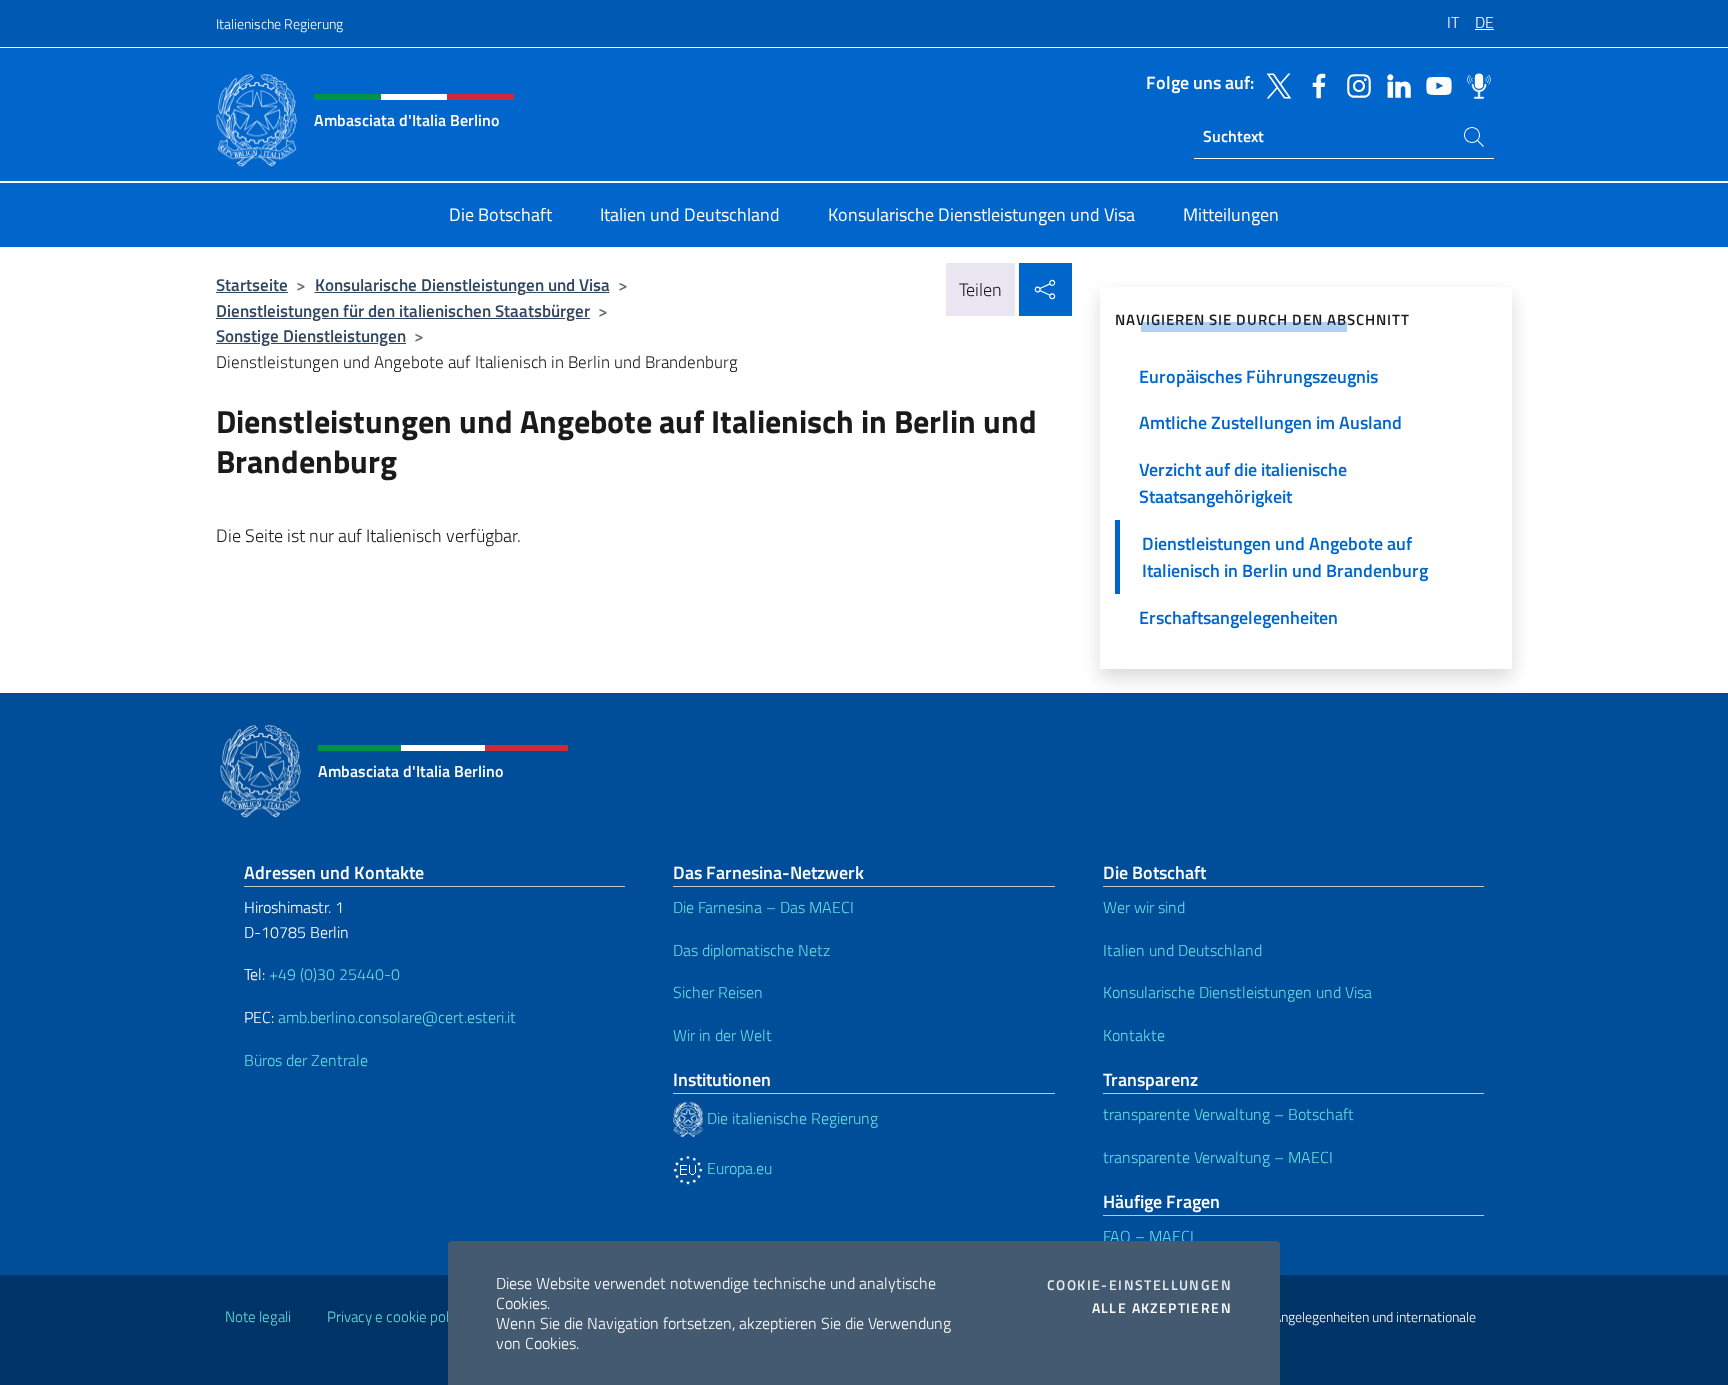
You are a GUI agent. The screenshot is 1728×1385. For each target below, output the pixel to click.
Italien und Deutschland (1182, 950)
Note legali (258, 1316)
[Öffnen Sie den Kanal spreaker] (1474, 84)
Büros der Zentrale (306, 1060)
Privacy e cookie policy (396, 1316)
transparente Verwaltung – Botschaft (1228, 1114)
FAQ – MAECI (1148, 1236)
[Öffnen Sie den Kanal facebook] (1314, 84)
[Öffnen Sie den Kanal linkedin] (1394, 84)
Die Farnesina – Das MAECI (763, 907)
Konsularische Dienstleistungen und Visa (462, 284)
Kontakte (1134, 1035)
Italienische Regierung (279, 23)
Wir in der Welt (722, 1035)
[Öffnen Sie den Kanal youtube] (1434, 84)
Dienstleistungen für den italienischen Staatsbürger (403, 310)
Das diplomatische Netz (751, 950)
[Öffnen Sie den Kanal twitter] (1274, 84)
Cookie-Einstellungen (1139, 1285)
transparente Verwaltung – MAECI (1218, 1157)
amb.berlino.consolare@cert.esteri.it (397, 1017)
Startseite (252, 284)
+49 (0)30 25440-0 (334, 974)
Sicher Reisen (718, 992)
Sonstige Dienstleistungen (311, 335)
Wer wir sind (1144, 907)
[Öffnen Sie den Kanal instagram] (1354, 84)
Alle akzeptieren (1162, 1308)
